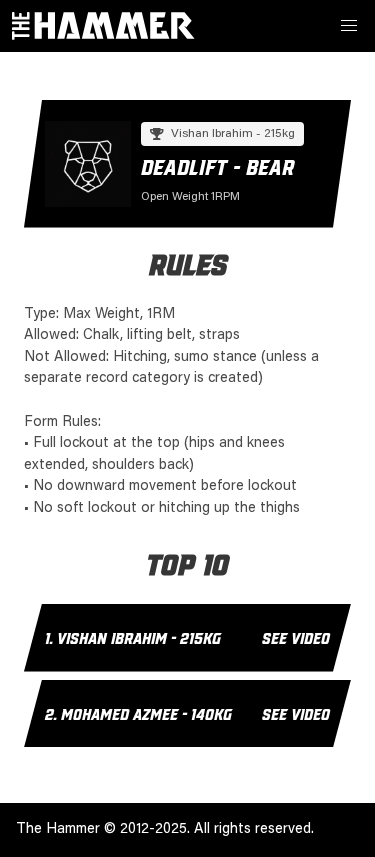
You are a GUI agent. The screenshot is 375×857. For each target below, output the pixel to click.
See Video (296, 637)
